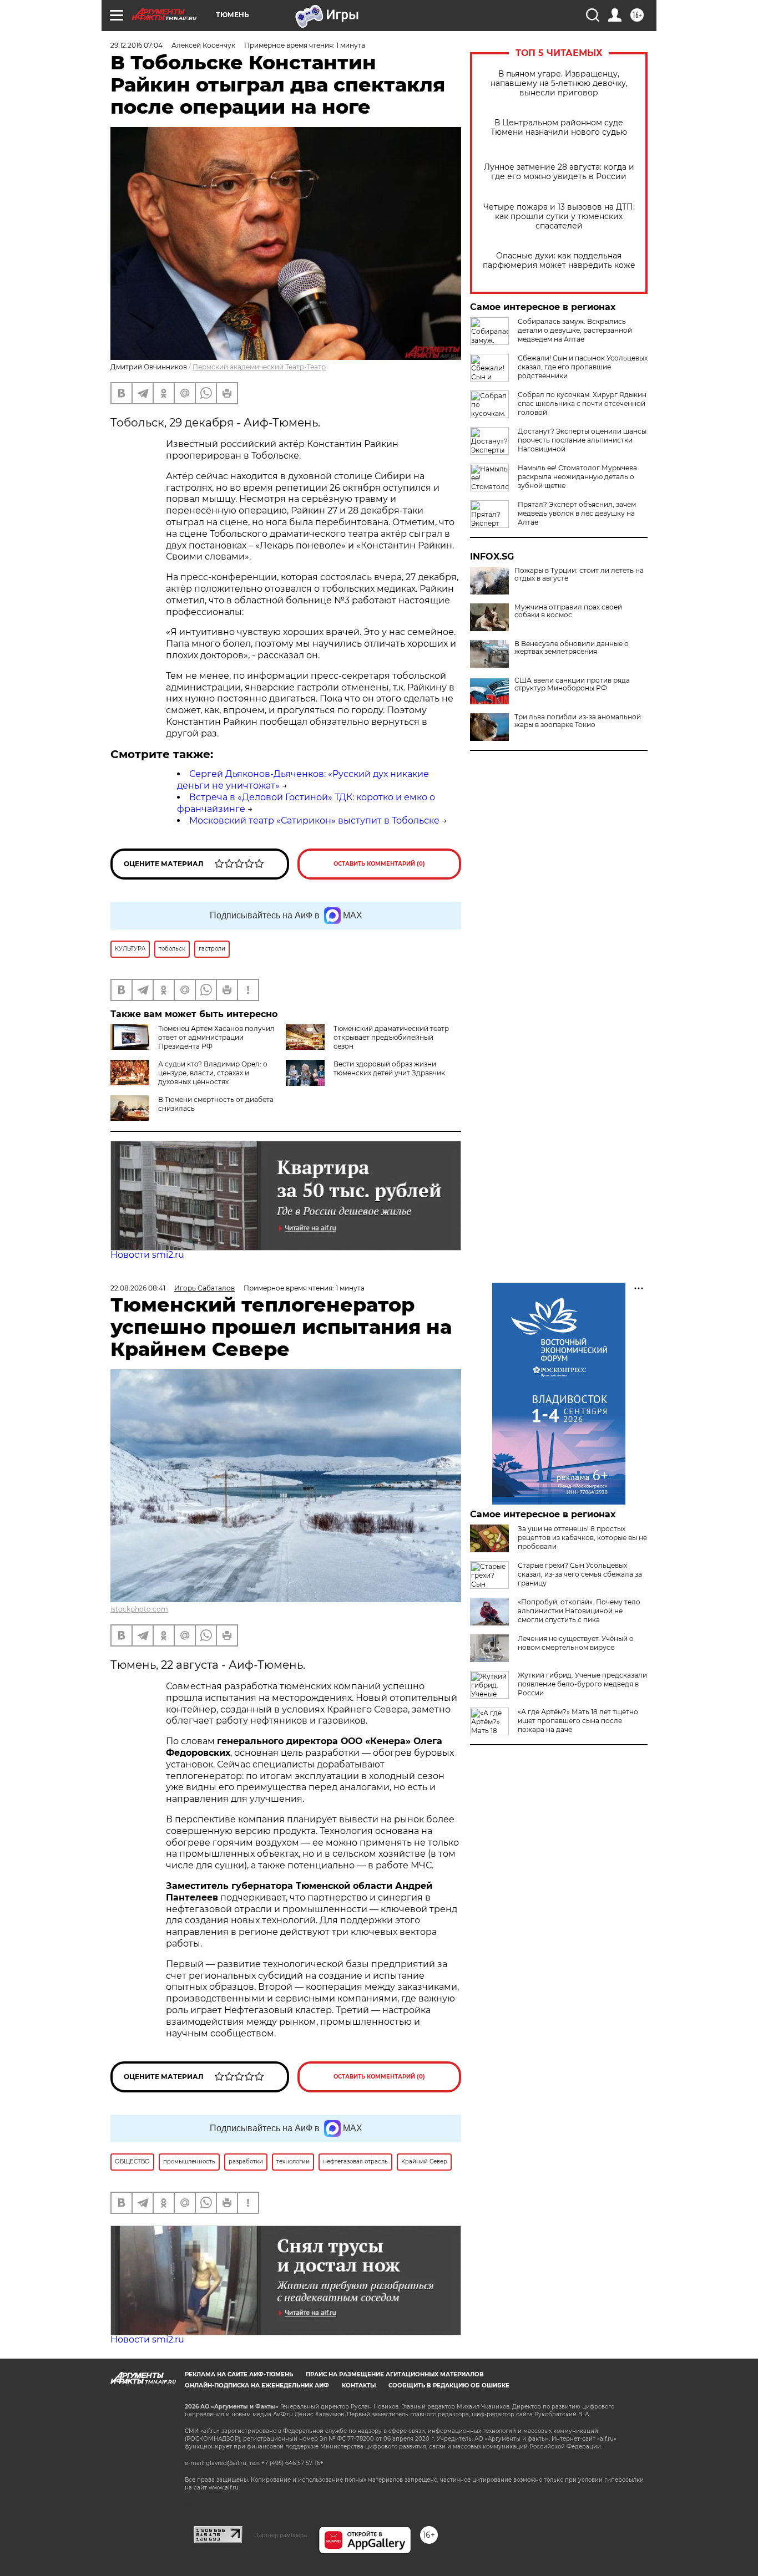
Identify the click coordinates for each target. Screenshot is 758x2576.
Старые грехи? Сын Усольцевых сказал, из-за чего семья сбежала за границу (580, 1574)
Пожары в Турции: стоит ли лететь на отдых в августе (579, 575)
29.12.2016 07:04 (137, 45)
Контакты (359, 2386)
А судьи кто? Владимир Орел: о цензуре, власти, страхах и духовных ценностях (213, 1073)
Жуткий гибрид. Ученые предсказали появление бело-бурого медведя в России (582, 1684)
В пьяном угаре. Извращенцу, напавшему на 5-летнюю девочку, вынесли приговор (559, 83)
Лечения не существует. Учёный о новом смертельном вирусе (576, 1643)
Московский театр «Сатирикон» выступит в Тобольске (314, 820)
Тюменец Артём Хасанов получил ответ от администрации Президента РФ (216, 1037)
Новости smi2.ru (147, 1255)
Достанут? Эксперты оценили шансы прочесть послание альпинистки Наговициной (582, 440)
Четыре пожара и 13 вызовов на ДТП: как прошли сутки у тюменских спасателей (559, 217)
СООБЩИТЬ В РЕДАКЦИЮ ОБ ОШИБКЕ (449, 2386)
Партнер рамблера (281, 2535)
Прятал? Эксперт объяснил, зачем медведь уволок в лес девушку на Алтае (577, 513)
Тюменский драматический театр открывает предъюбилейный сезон (391, 1037)
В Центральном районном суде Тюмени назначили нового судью (559, 128)
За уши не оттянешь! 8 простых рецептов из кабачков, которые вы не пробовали (582, 1538)
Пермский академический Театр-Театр (259, 367)
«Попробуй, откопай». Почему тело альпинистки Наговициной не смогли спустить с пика (579, 1611)
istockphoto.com (139, 1609)
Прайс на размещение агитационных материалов (395, 2374)
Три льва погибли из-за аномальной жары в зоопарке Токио (578, 721)
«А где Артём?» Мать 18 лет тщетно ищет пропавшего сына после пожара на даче (578, 1721)
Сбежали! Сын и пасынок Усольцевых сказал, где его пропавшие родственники (583, 367)
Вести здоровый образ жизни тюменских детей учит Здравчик (389, 1068)
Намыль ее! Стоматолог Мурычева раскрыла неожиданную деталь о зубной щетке (577, 477)
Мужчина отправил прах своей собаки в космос (568, 611)
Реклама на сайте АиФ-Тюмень (239, 2374)
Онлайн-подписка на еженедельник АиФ (257, 2386)
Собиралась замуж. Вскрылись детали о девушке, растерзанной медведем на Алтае (575, 330)
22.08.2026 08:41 (138, 1288)
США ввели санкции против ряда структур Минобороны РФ (572, 684)
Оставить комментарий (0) (379, 864)
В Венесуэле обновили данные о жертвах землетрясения (572, 648)
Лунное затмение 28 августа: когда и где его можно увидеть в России (559, 172)
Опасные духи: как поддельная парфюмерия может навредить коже (559, 261)
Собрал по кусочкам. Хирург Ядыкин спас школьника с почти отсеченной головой (582, 403)
